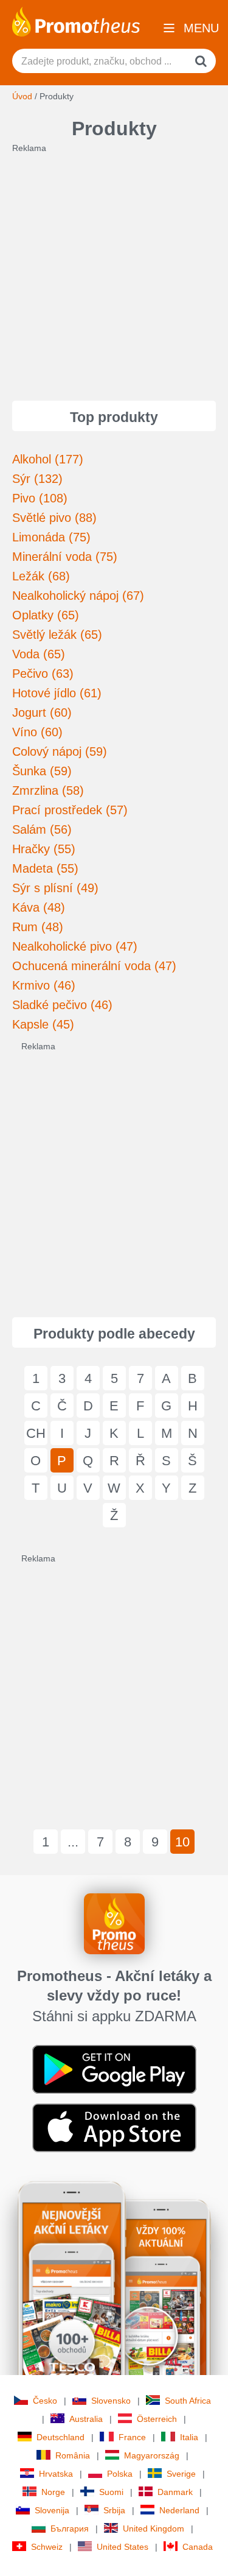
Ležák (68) (41, 576)
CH (36, 1433)
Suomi (111, 2492)
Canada (198, 2547)
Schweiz (47, 2547)
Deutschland (60, 2437)
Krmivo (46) (44, 985)
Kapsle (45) (43, 1024)
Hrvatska (56, 2474)
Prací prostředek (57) (70, 810)
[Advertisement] (114, 268)
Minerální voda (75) (65, 557)
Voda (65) (39, 654)
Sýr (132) (37, 479)
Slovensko (111, 2401)
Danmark (175, 2492)
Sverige (181, 2474)
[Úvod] (76, 21)
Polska (120, 2474)
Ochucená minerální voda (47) (94, 966)
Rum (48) (38, 927)
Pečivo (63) (43, 674)
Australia (86, 2419)
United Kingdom (154, 2528)
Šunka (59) (42, 771)
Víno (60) (37, 732)
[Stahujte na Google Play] (114, 2069)
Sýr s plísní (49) (55, 888)
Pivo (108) (40, 498)
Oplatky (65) (46, 615)
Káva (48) (39, 907)
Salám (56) (42, 829)
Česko (45, 2401)
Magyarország (152, 2455)
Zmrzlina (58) (48, 790)
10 (182, 1842)
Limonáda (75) (51, 537)
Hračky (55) (44, 849)
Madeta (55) (45, 868)
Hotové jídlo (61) (57, 693)
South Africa (188, 2401)
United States (123, 2547)
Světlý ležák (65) (57, 635)
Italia (189, 2437)
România (73, 2455)
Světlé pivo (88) (54, 518)
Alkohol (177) (48, 459)
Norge (53, 2492)
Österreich (157, 2419)
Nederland (179, 2510)
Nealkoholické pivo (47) (75, 946)
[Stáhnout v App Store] (114, 2127)
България (70, 2528)
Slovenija (52, 2510)
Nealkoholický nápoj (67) (78, 596)
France (132, 2437)
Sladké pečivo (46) (62, 1005)
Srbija (114, 2510)
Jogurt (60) (42, 713)
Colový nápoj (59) (60, 751)
